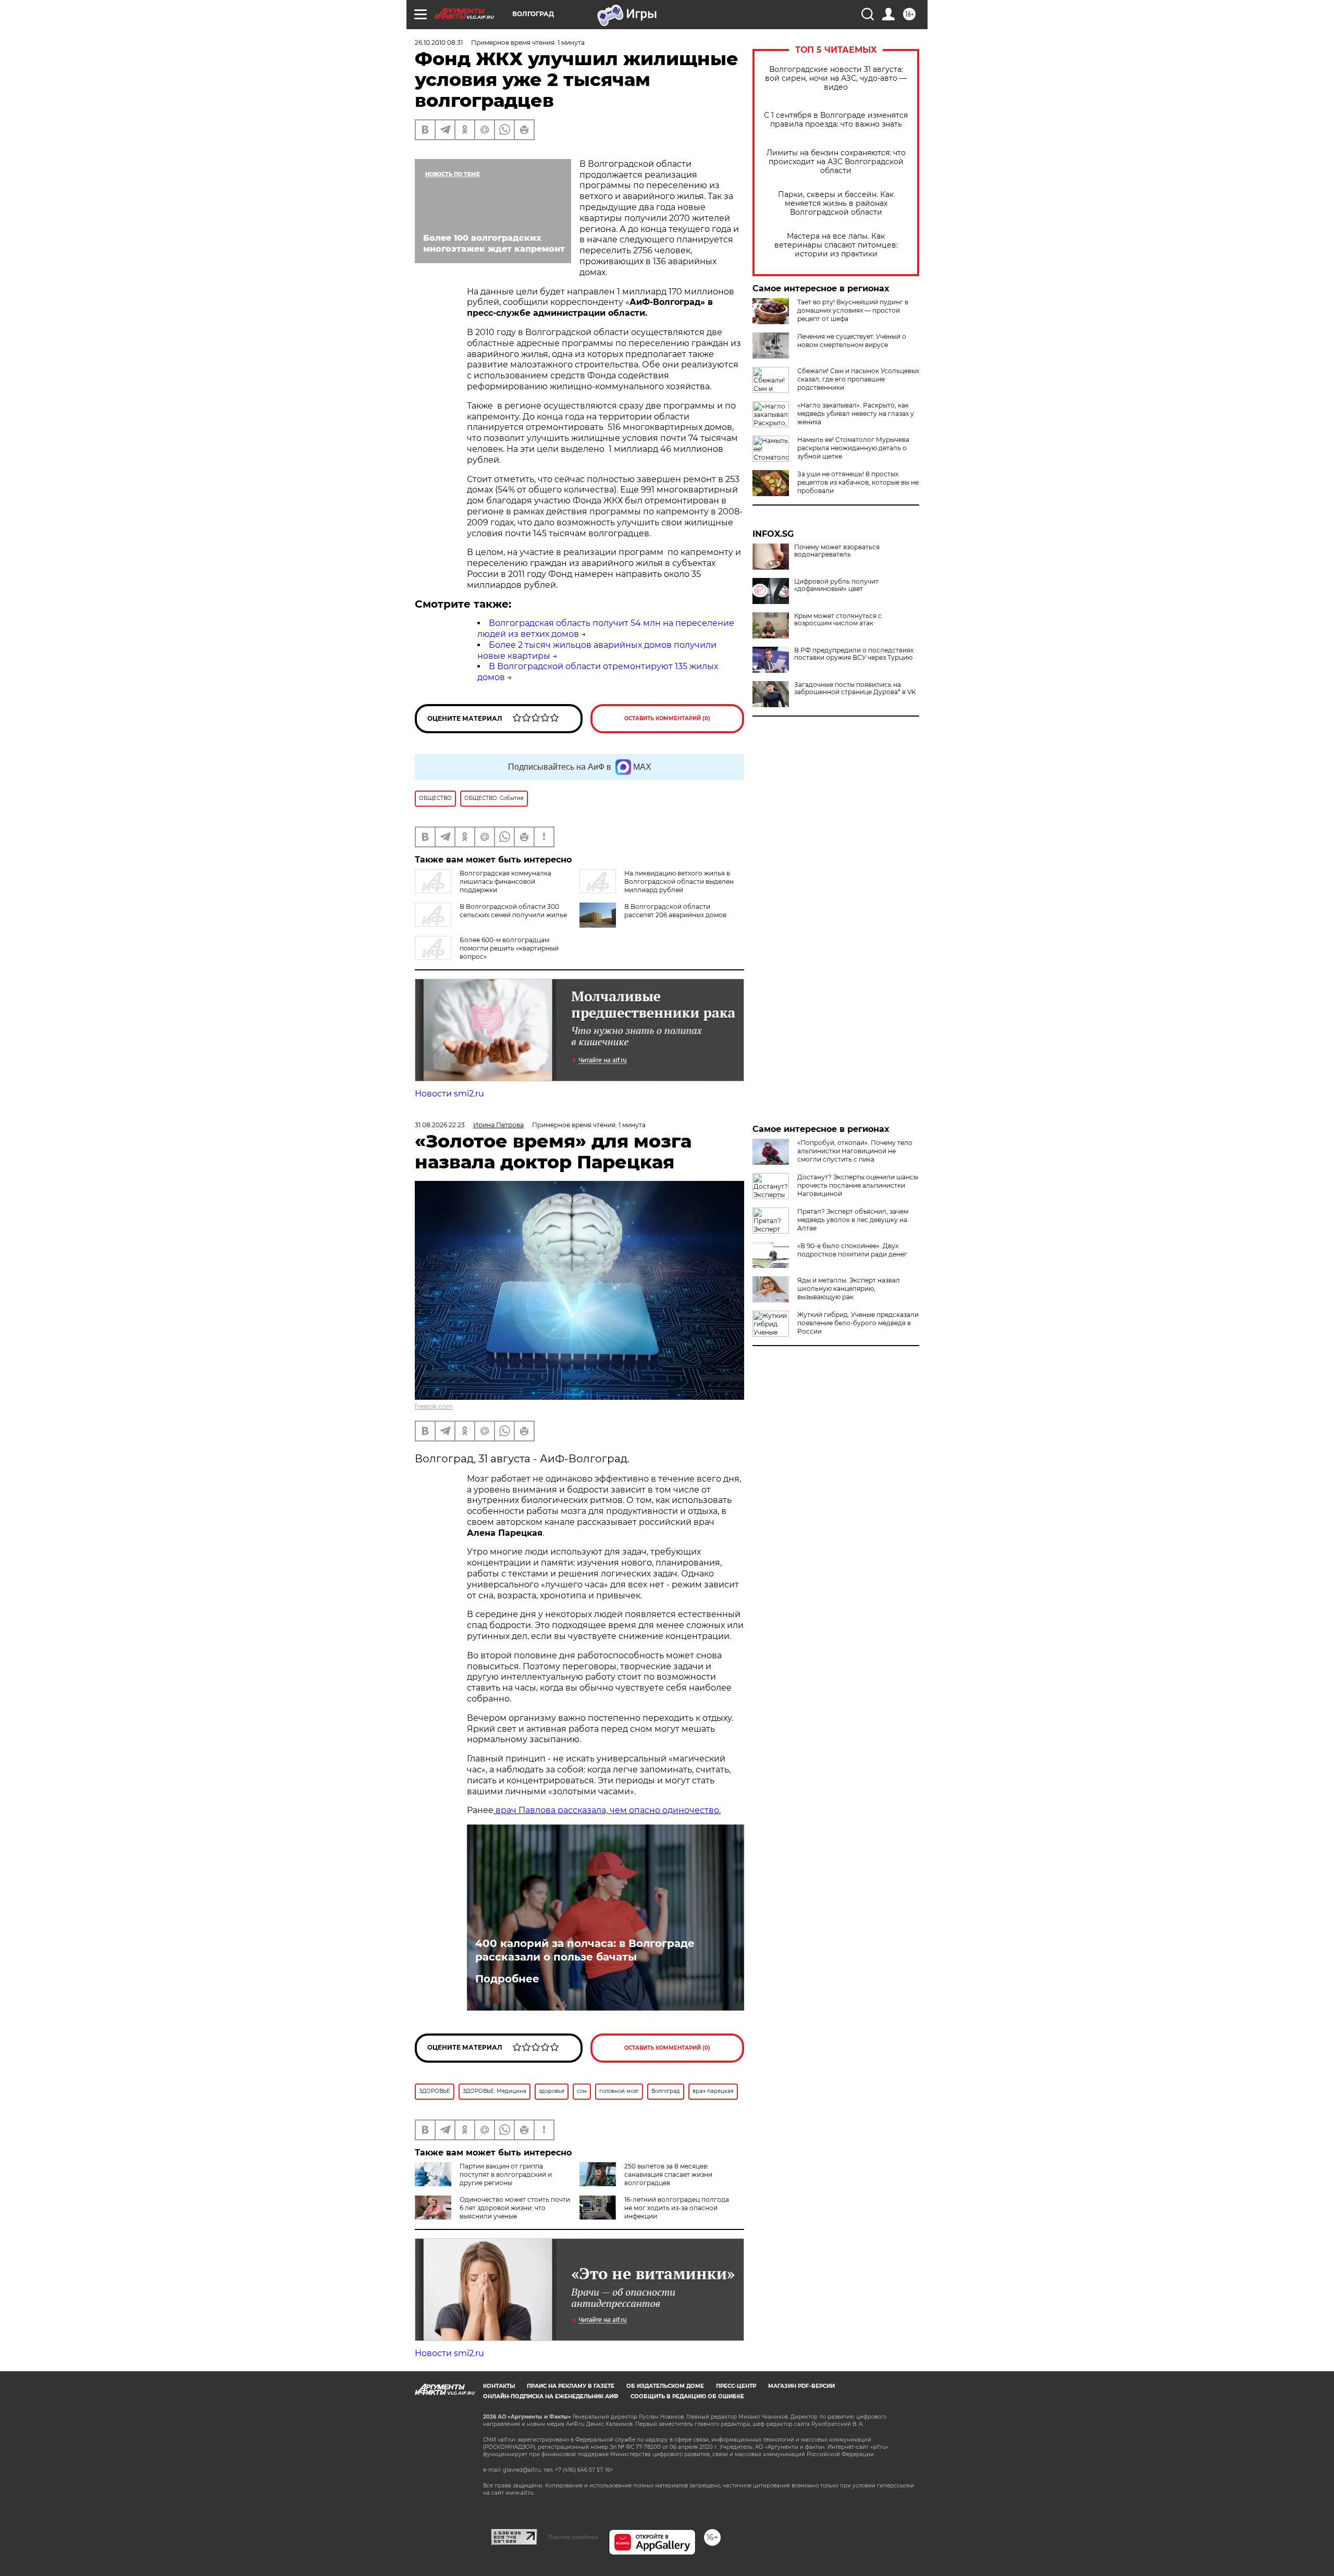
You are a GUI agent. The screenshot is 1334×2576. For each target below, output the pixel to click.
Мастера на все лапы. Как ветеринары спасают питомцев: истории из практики (836, 245)
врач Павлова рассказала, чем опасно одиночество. (607, 1810)
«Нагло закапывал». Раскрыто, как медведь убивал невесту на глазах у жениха (856, 414)
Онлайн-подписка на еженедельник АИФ (551, 2396)
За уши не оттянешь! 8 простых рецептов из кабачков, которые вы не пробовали (858, 482)
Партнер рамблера (573, 2537)
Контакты (499, 2386)
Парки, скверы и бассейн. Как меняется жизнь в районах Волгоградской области (836, 204)
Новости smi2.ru (449, 1094)
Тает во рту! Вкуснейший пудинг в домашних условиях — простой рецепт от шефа (853, 310)
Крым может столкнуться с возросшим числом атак (838, 620)
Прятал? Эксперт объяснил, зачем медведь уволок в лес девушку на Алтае (853, 1220)
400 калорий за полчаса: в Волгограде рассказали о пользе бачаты (585, 1950)
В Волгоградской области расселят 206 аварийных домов (675, 911)
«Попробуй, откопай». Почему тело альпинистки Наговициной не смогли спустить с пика (855, 1151)
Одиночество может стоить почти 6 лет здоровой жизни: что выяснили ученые (515, 2208)
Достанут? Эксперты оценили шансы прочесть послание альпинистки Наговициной (858, 1185)
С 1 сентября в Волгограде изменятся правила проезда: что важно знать (836, 120)
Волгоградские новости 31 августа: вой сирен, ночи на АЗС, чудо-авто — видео (836, 78)
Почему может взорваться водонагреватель (837, 551)
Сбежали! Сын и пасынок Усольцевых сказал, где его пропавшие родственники (858, 379)
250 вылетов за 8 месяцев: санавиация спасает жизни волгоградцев (668, 2174)
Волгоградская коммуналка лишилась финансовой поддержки (505, 882)
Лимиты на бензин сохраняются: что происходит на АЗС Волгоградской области (836, 162)
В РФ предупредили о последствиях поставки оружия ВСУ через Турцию (854, 654)
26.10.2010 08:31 (439, 42)
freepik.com (434, 1406)
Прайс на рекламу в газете (571, 2386)
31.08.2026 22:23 (440, 1125)
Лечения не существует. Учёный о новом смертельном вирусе (852, 341)
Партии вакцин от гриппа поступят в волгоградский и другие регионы (506, 2174)
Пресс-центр (736, 2386)
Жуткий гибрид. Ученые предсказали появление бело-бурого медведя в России (858, 1323)
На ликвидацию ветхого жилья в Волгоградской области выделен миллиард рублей (679, 882)
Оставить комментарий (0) (667, 718)
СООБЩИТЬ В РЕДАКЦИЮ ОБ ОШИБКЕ (687, 2396)
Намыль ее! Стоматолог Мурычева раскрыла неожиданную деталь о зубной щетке (853, 448)
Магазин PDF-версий (801, 2386)
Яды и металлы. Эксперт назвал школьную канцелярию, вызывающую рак (849, 1289)
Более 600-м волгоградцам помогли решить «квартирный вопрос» (509, 948)
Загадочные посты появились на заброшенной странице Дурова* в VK (855, 688)
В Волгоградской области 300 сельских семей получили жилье (513, 911)
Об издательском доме (665, 2386)
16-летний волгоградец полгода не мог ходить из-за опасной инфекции (677, 2208)
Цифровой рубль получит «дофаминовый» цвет (836, 585)
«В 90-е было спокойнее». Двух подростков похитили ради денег (852, 1250)
